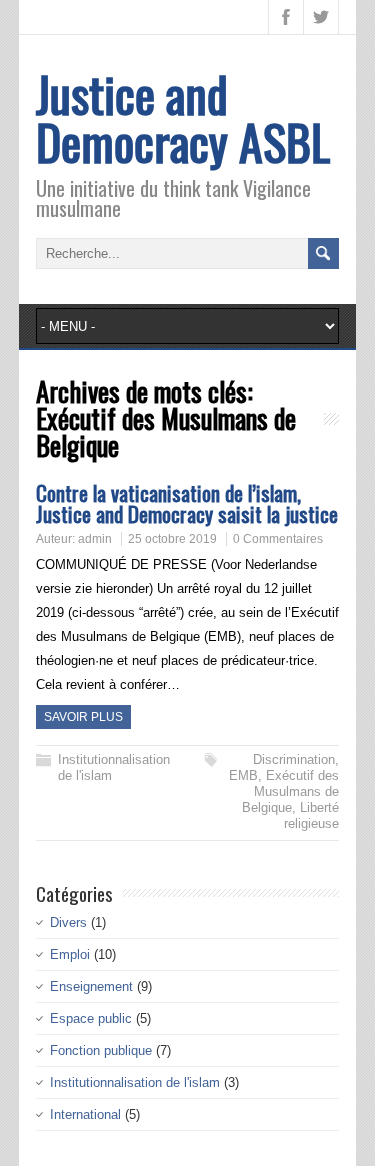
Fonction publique (101, 1050)
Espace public (91, 1018)
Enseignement (91, 986)
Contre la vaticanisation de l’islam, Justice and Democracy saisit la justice (187, 503)
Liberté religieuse (311, 815)
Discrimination (294, 759)
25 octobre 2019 (172, 539)
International (85, 1114)
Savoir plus (83, 717)
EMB (243, 775)
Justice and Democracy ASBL (183, 117)
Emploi (70, 954)
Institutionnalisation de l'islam (135, 1082)
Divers (68, 922)
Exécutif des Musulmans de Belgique (290, 791)
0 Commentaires (278, 539)
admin (95, 539)
